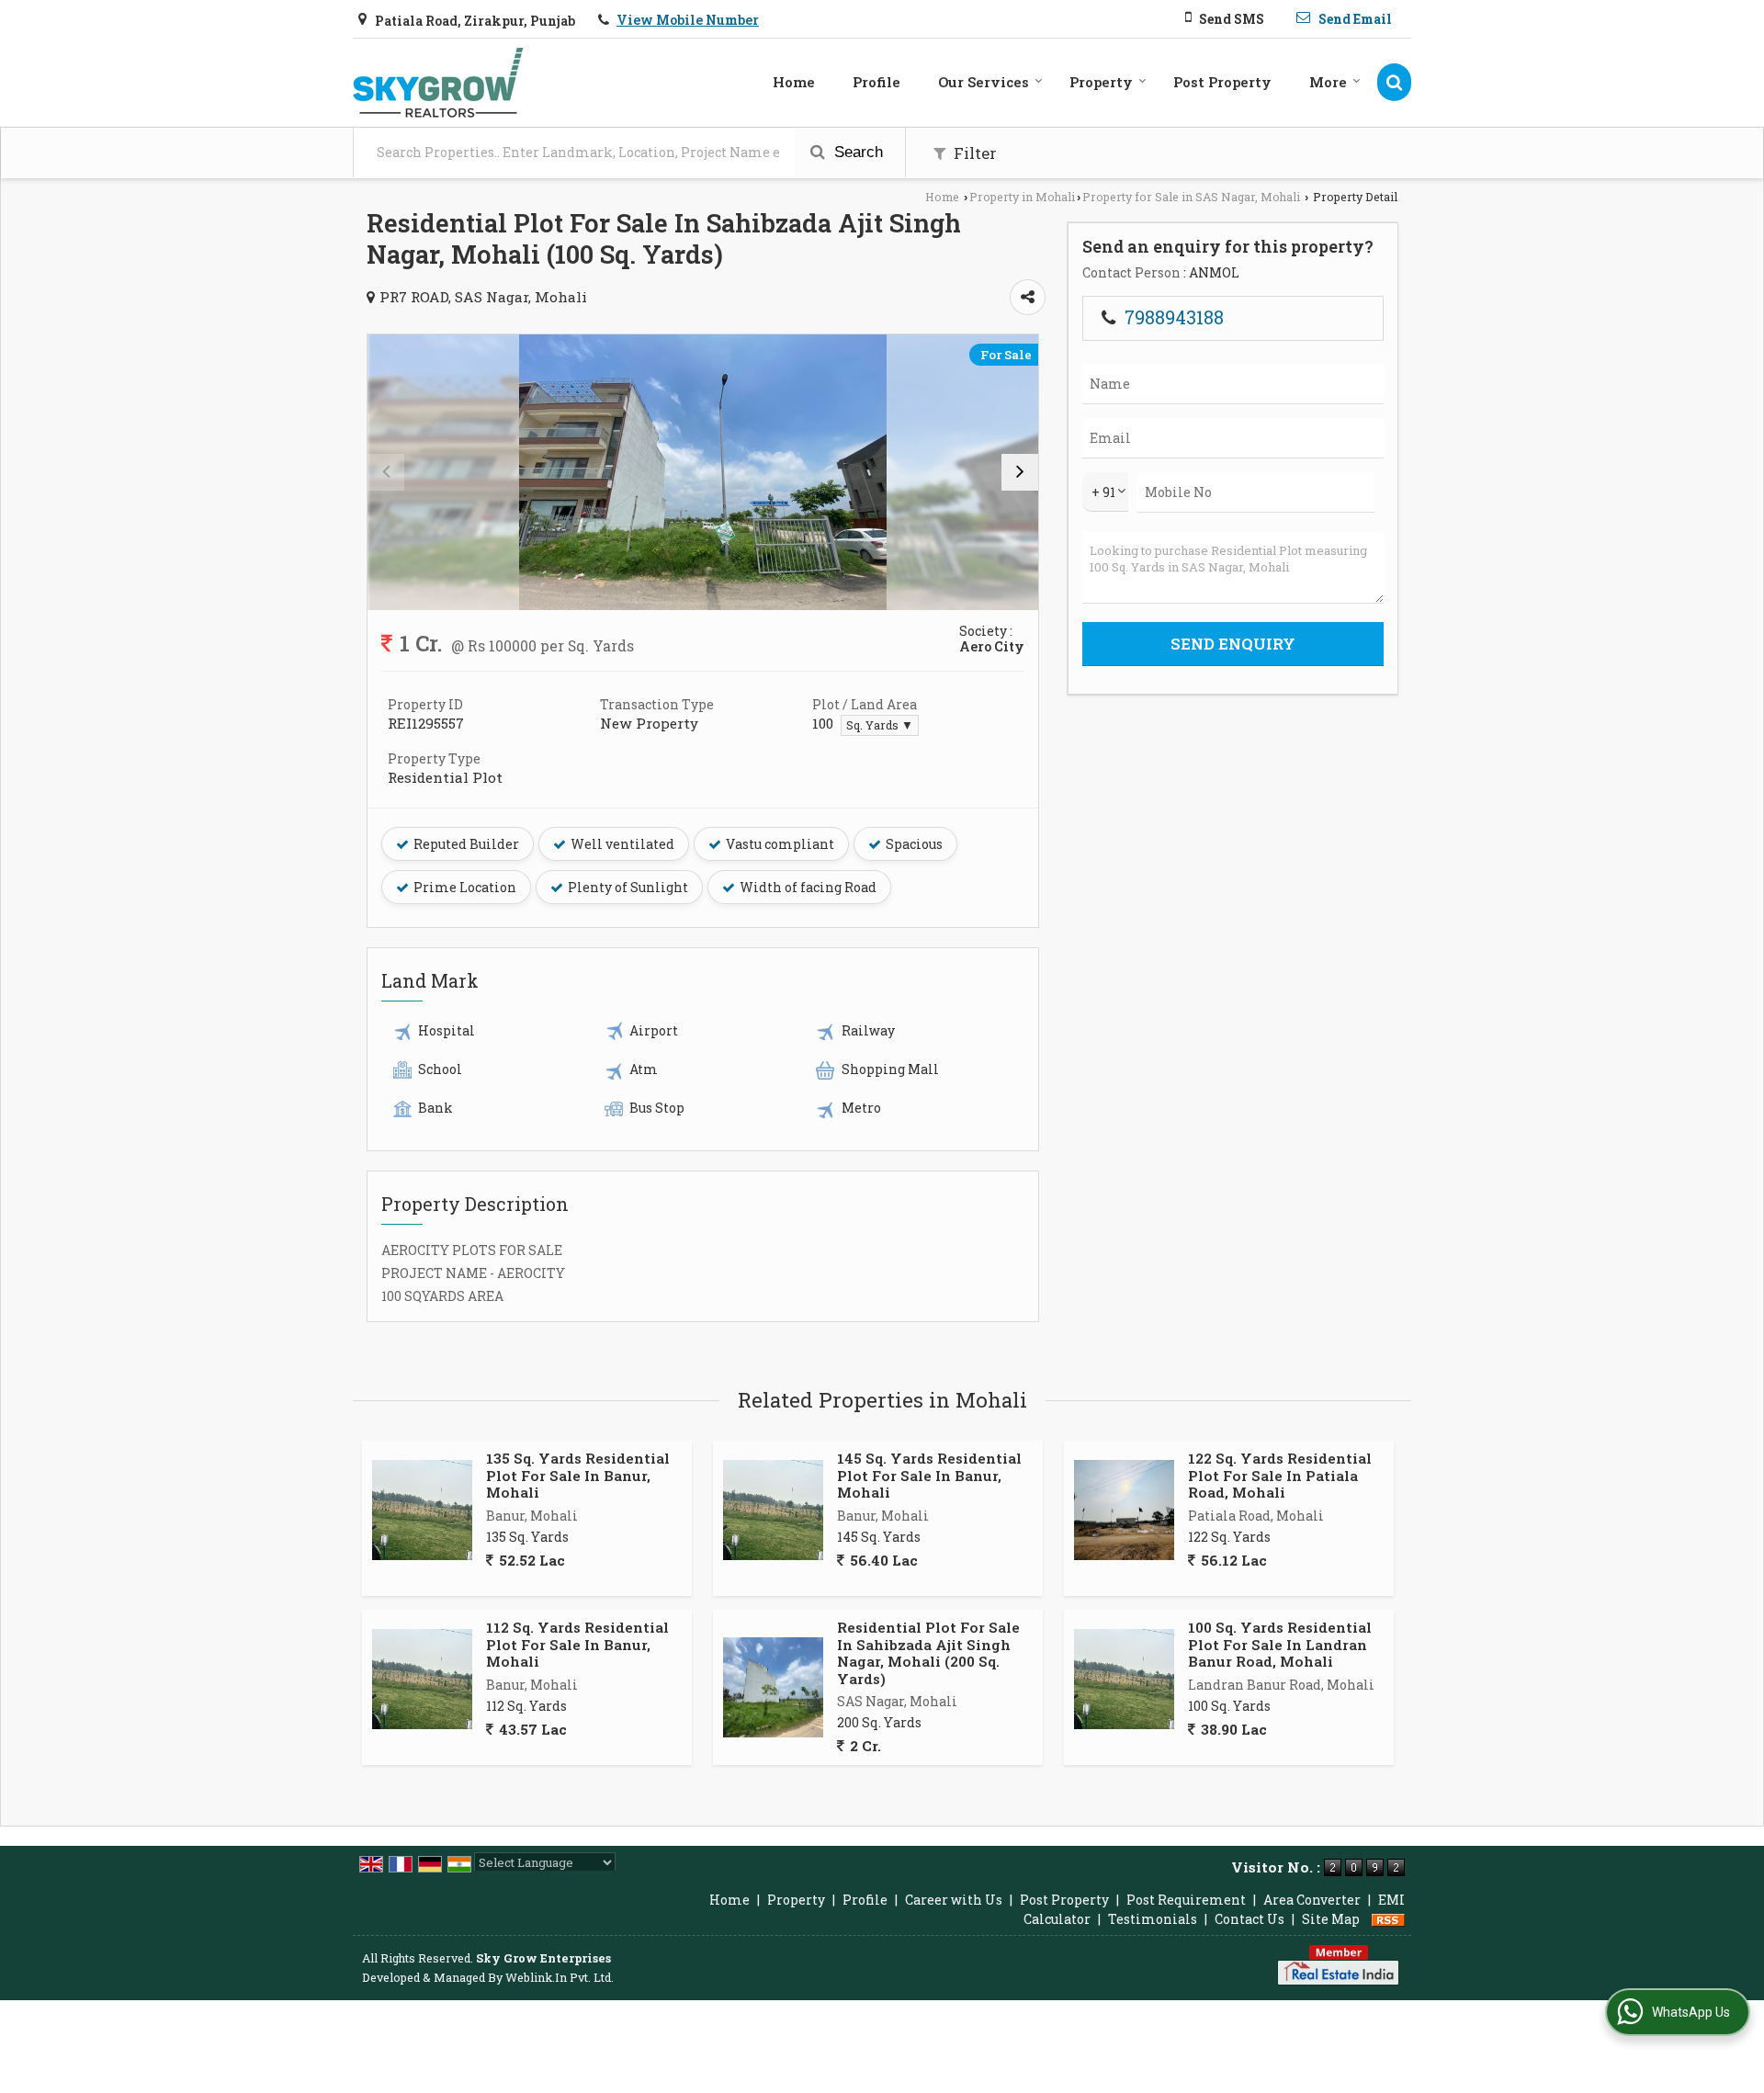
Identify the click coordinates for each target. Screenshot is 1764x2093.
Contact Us (1249, 1919)
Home (794, 82)
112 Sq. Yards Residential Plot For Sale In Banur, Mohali (577, 1644)
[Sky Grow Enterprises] (438, 83)
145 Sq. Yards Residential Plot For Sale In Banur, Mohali (929, 1475)
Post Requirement (1186, 1900)
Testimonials (1153, 1919)
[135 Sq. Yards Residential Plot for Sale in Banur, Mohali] (422, 1510)
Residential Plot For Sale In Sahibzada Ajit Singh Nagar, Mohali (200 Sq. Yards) (928, 1652)
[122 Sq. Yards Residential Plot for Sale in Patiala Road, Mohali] (1124, 1510)
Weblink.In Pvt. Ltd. (560, 1977)
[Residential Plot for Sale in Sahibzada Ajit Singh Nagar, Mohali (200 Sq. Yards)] (773, 1687)
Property (1101, 82)
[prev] (386, 472)
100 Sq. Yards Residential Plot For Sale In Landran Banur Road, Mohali (1280, 1644)
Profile (876, 82)
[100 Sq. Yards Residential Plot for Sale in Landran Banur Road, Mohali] (1124, 1679)
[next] (1020, 472)
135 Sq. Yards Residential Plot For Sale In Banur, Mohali (578, 1475)
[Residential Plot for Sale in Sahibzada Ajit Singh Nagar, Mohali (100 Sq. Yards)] (703, 472)
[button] (688, 20)
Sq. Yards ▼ (880, 725)
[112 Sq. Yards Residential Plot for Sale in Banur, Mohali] (422, 1679)
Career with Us (954, 1900)
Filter (973, 153)
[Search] (1394, 82)
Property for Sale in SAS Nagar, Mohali (1191, 197)
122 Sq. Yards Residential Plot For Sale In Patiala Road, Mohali (1280, 1475)
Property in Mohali (1022, 197)
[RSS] (1388, 1919)
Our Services (984, 82)
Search (856, 152)
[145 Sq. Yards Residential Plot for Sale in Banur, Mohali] (773, 1510)
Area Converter (1312, 1900)
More (1328, 82)
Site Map (1331, 1919)
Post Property (1222, 82)
